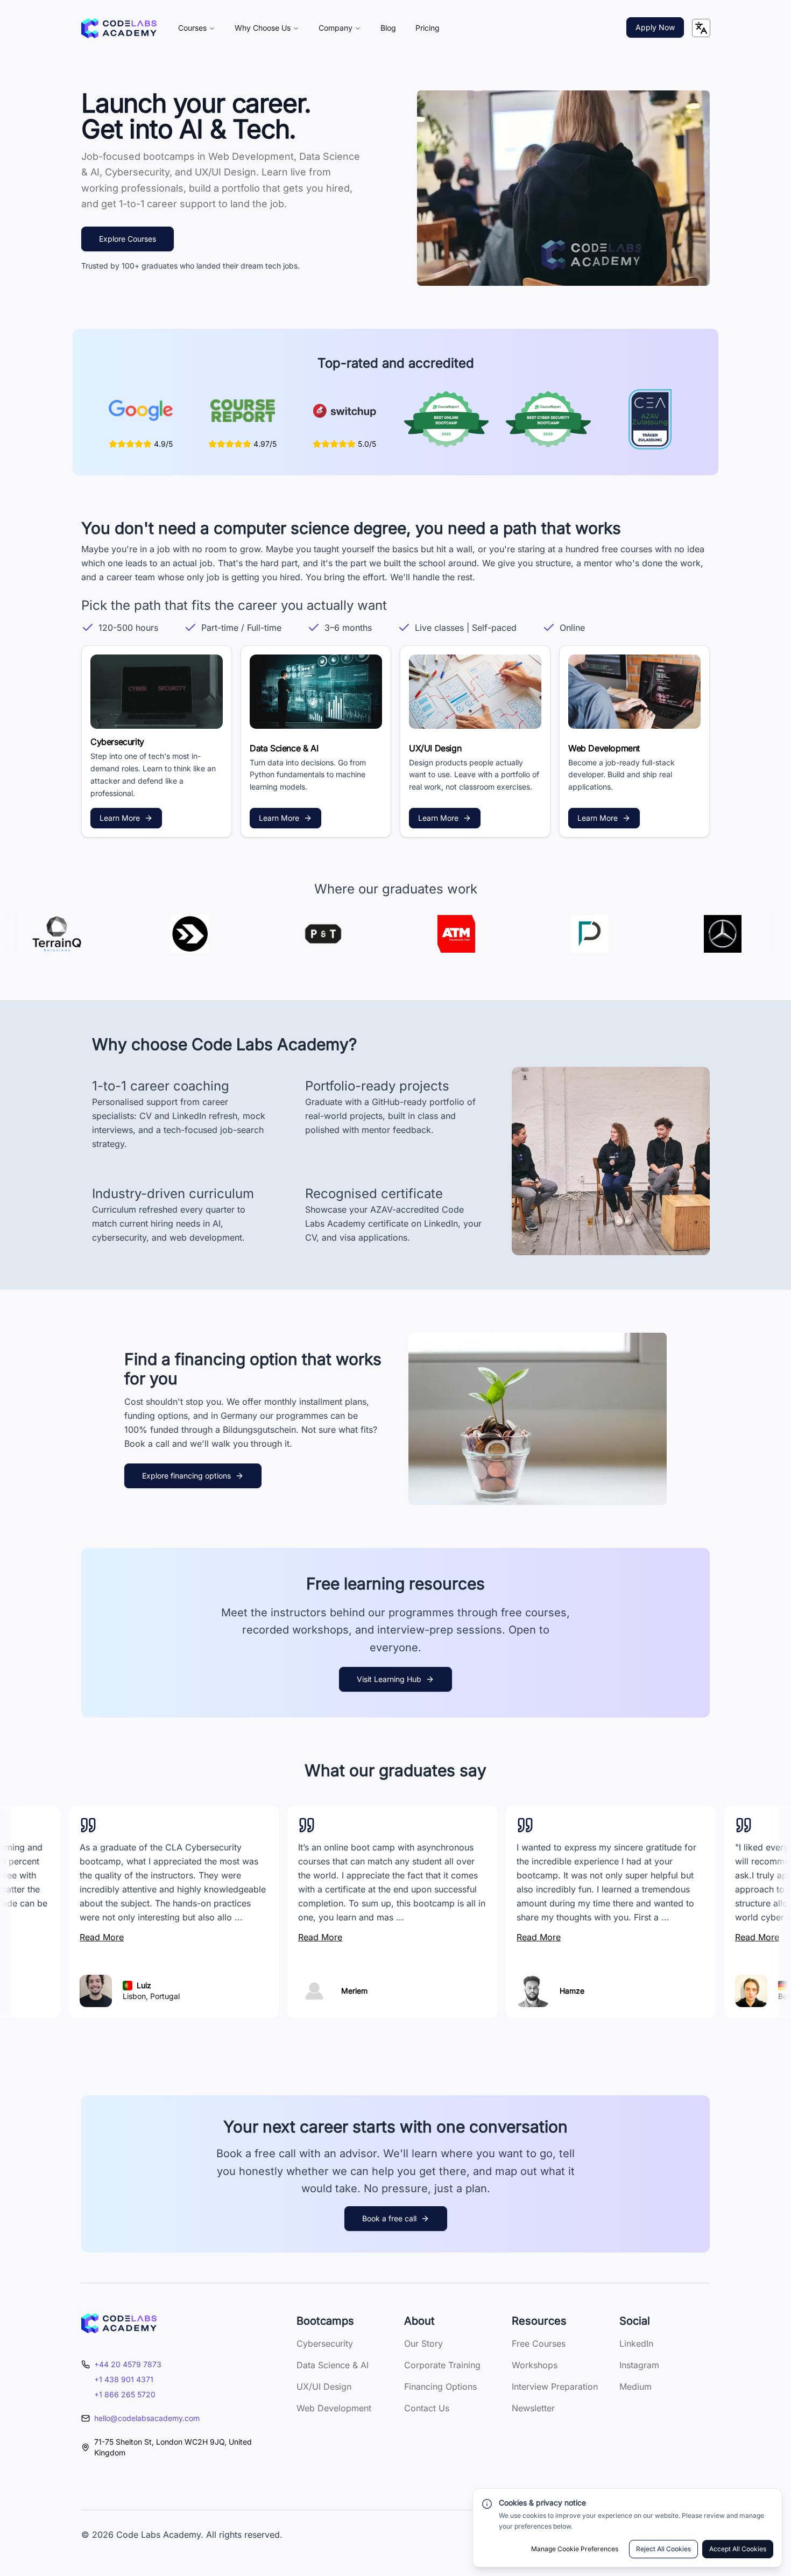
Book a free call (389, 2218)
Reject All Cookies (663, 2549)
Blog (388, 28)
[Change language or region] (701, 28)
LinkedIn (636, 2343)
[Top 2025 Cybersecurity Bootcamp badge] (548, 419)
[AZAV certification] (650, 419)
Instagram (639, 2365)
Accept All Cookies (738, 2549)
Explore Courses (128, 239)
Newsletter (533, 2408)
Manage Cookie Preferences (575, 2549)
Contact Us (427, 2408)
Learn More (120, 818)
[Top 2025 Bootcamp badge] (446, 419)
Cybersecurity (325, 2343)
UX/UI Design (324, 2387)
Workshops (535, 2365)
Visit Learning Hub (389, 1679)
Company (336, 28)
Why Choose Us (263, 28)
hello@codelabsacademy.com (147, 2418)
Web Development (334, 2408)
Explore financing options (186, 1476)
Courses (192, 28)
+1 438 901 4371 (124, 2379)
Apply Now (655, 27)
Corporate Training (442, 2365)
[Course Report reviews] (243, 411)
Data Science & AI (333, 2365)
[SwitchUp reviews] (344, 411)
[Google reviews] (141, 411)
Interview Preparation (555, 2387)
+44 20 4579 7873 (128, 2364)
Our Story (423, 2343)
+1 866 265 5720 (125, 2394)
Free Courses (539, 2343)
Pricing (428, 28)
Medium (635, 2387)
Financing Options (440, 2387)
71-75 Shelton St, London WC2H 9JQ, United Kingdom (173, 2447)
